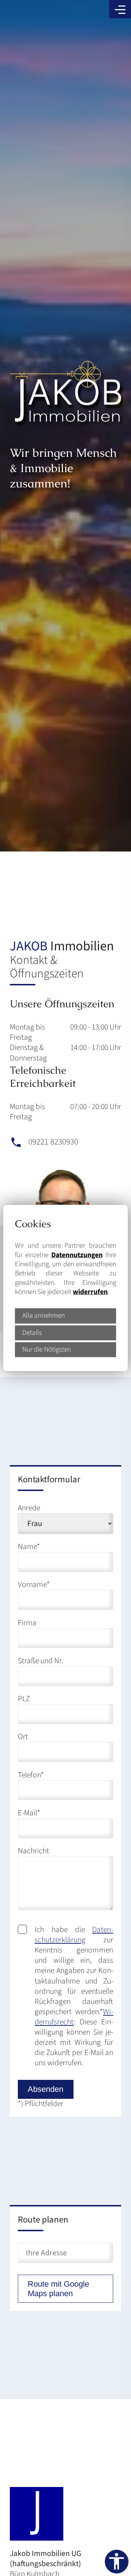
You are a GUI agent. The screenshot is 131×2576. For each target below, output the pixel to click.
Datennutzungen (77, 1255)
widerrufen (90, 1292)
